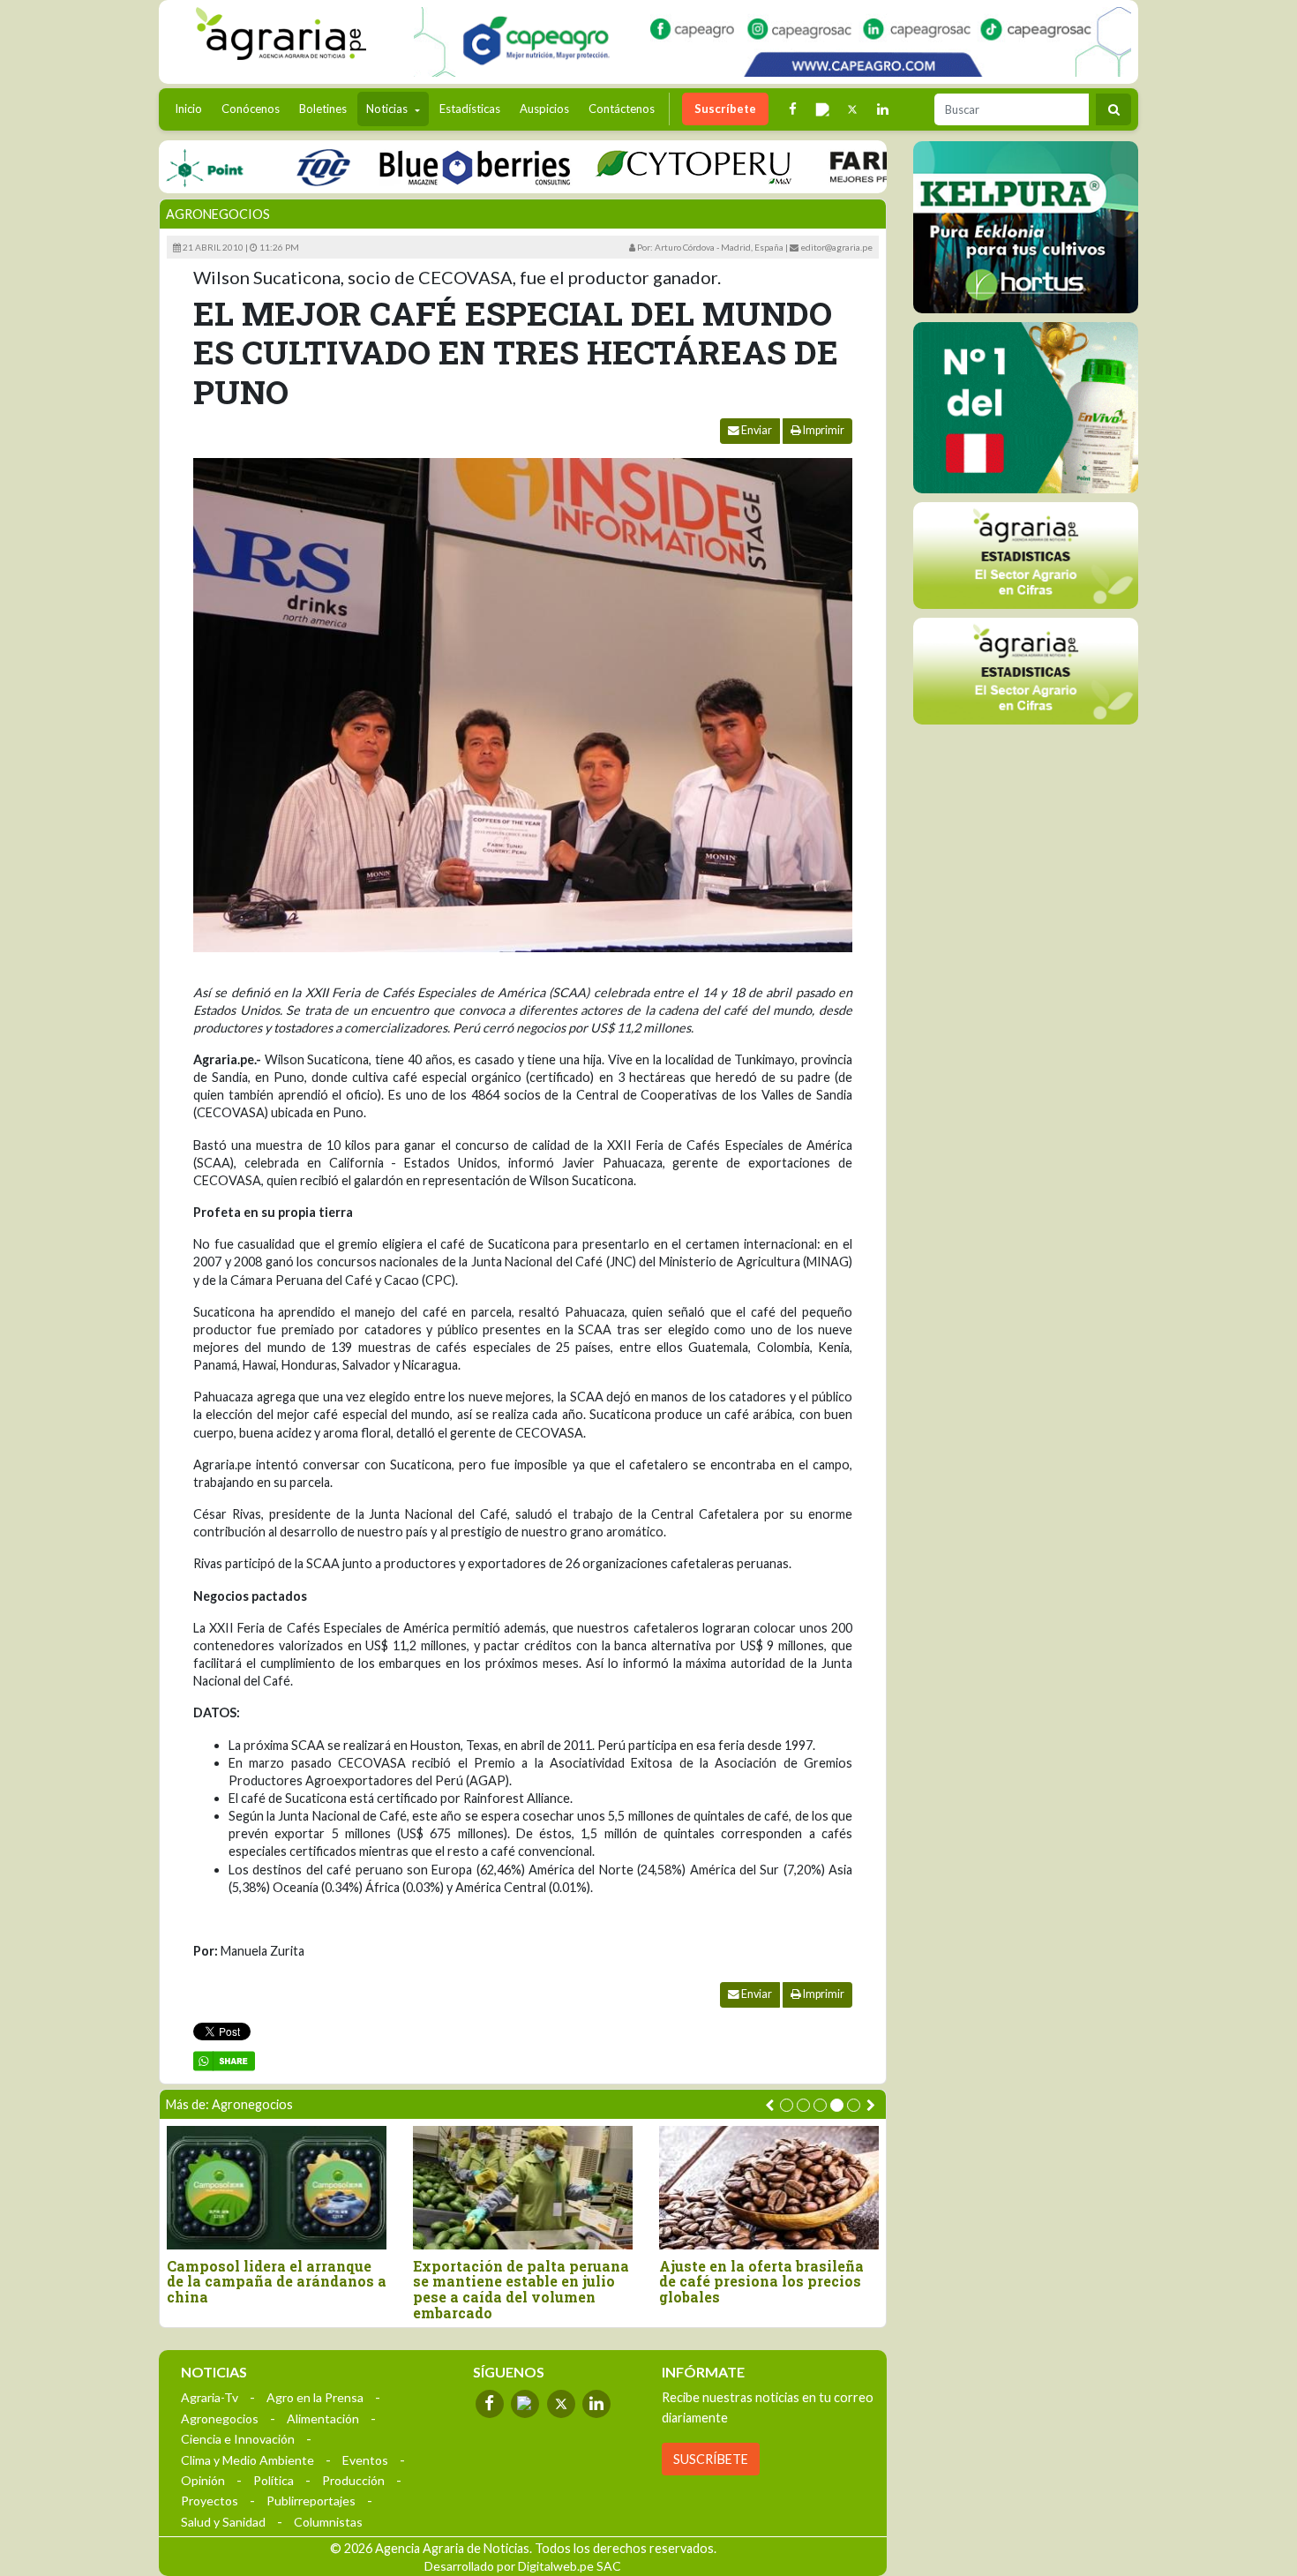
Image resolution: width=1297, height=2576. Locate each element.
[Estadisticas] (1026, 556)
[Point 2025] (1026, 408)
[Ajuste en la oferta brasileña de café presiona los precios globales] (769, 2187)
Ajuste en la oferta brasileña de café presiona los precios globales (761, 2282)
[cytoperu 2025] (648, 166)
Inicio (193, 108)
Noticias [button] (388, 109)
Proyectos (210, 2501)
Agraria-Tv (210, 2397)
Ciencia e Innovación (238, 2439)
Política (274, 2480)
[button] (787, 2105)
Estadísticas (470, 109)
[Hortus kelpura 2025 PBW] (1026, 227)
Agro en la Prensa (315, 2397)
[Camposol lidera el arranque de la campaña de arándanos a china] (277, 2187)
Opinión (203, 2480)
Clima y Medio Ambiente (247, 2460)
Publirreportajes (311, 2501)
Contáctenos (622, 109)
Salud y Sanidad (223, 2522)
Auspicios (544, 109)
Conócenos (251, 109)
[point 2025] (158, 166)
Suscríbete (725, 109)
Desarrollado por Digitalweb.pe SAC (523, 2566)
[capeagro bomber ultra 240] (772, 42)
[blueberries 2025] (429, 166)
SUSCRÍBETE (711, 2459)
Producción (353, 2480)
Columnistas (328, 2522)
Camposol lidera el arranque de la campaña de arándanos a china (277, 2282)
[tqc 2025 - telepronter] (277, 166)
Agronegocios (218, 214)
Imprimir (823, 430)
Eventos (365, 2460)
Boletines (323, 109)
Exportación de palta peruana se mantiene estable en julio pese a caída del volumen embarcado (521, 2289)
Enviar (756, 430)
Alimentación (323, 2418)
